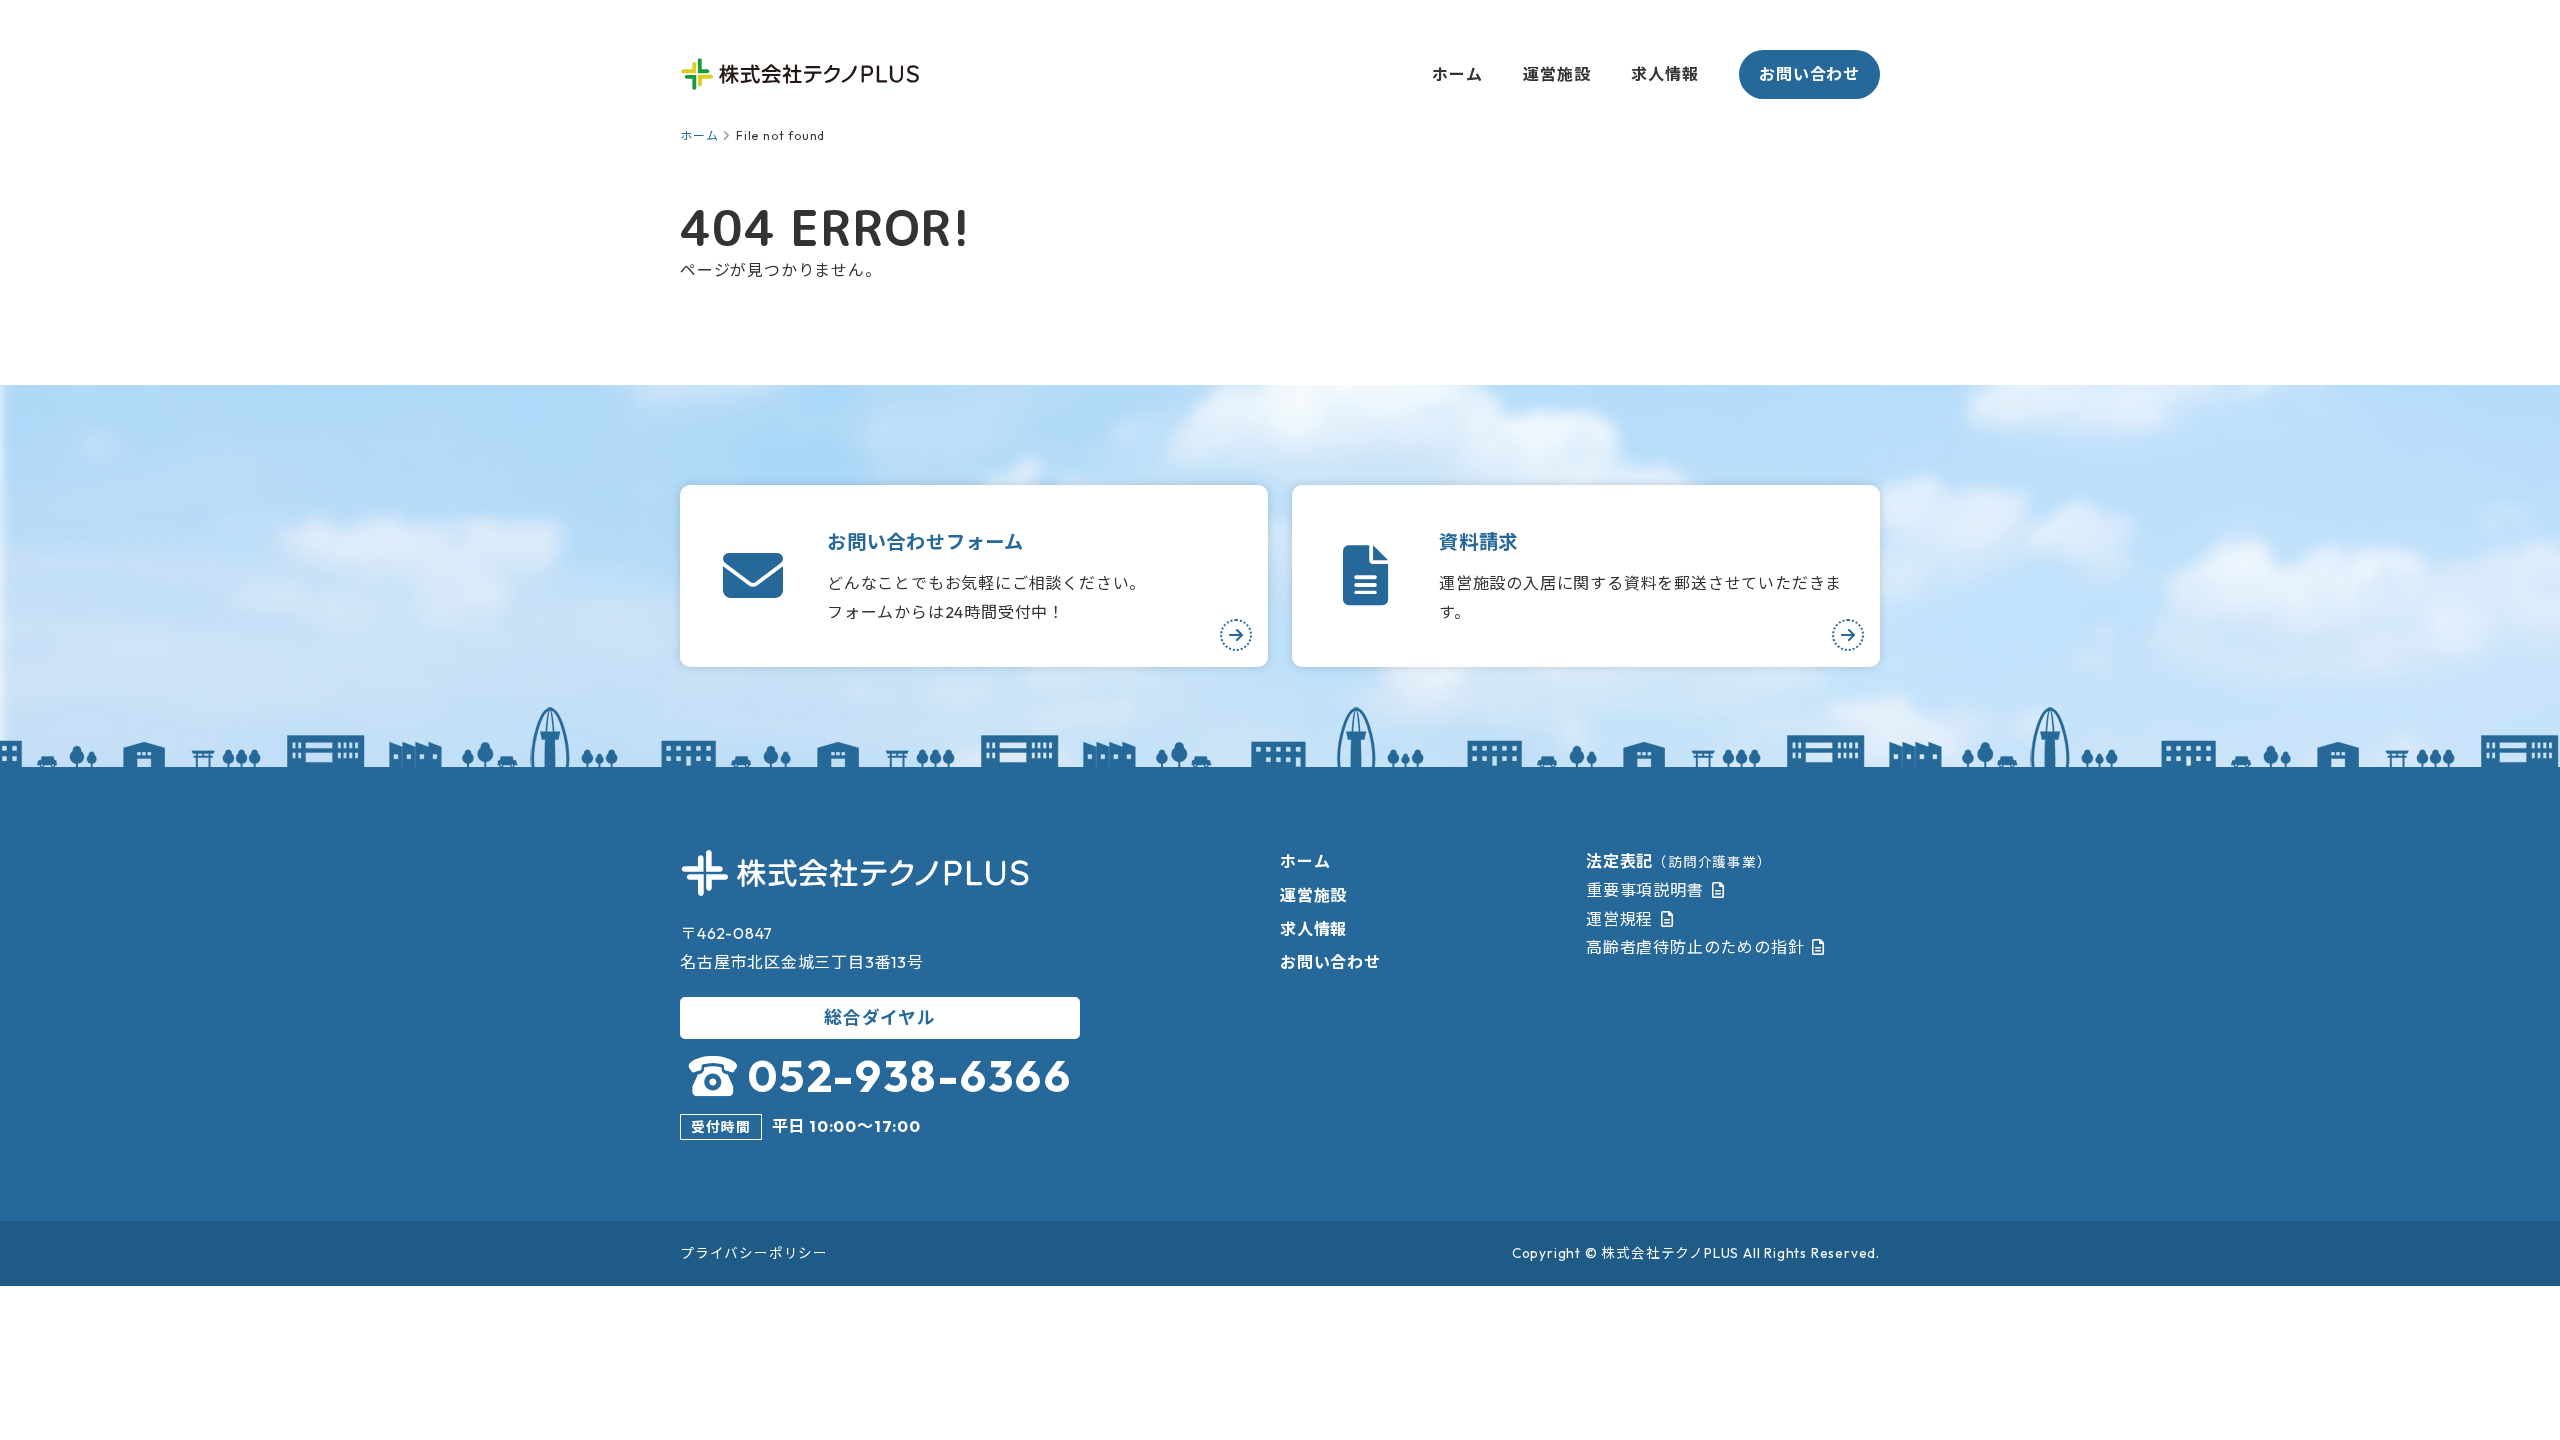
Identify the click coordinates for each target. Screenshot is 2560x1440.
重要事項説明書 (1645, 890)
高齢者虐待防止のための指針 (1695, 947)
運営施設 (1556, 74)
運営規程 (1619, 919)
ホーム (1457, 74)
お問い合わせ (1809, 74)
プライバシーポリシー (754, 1253)
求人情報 (1664, 74)
